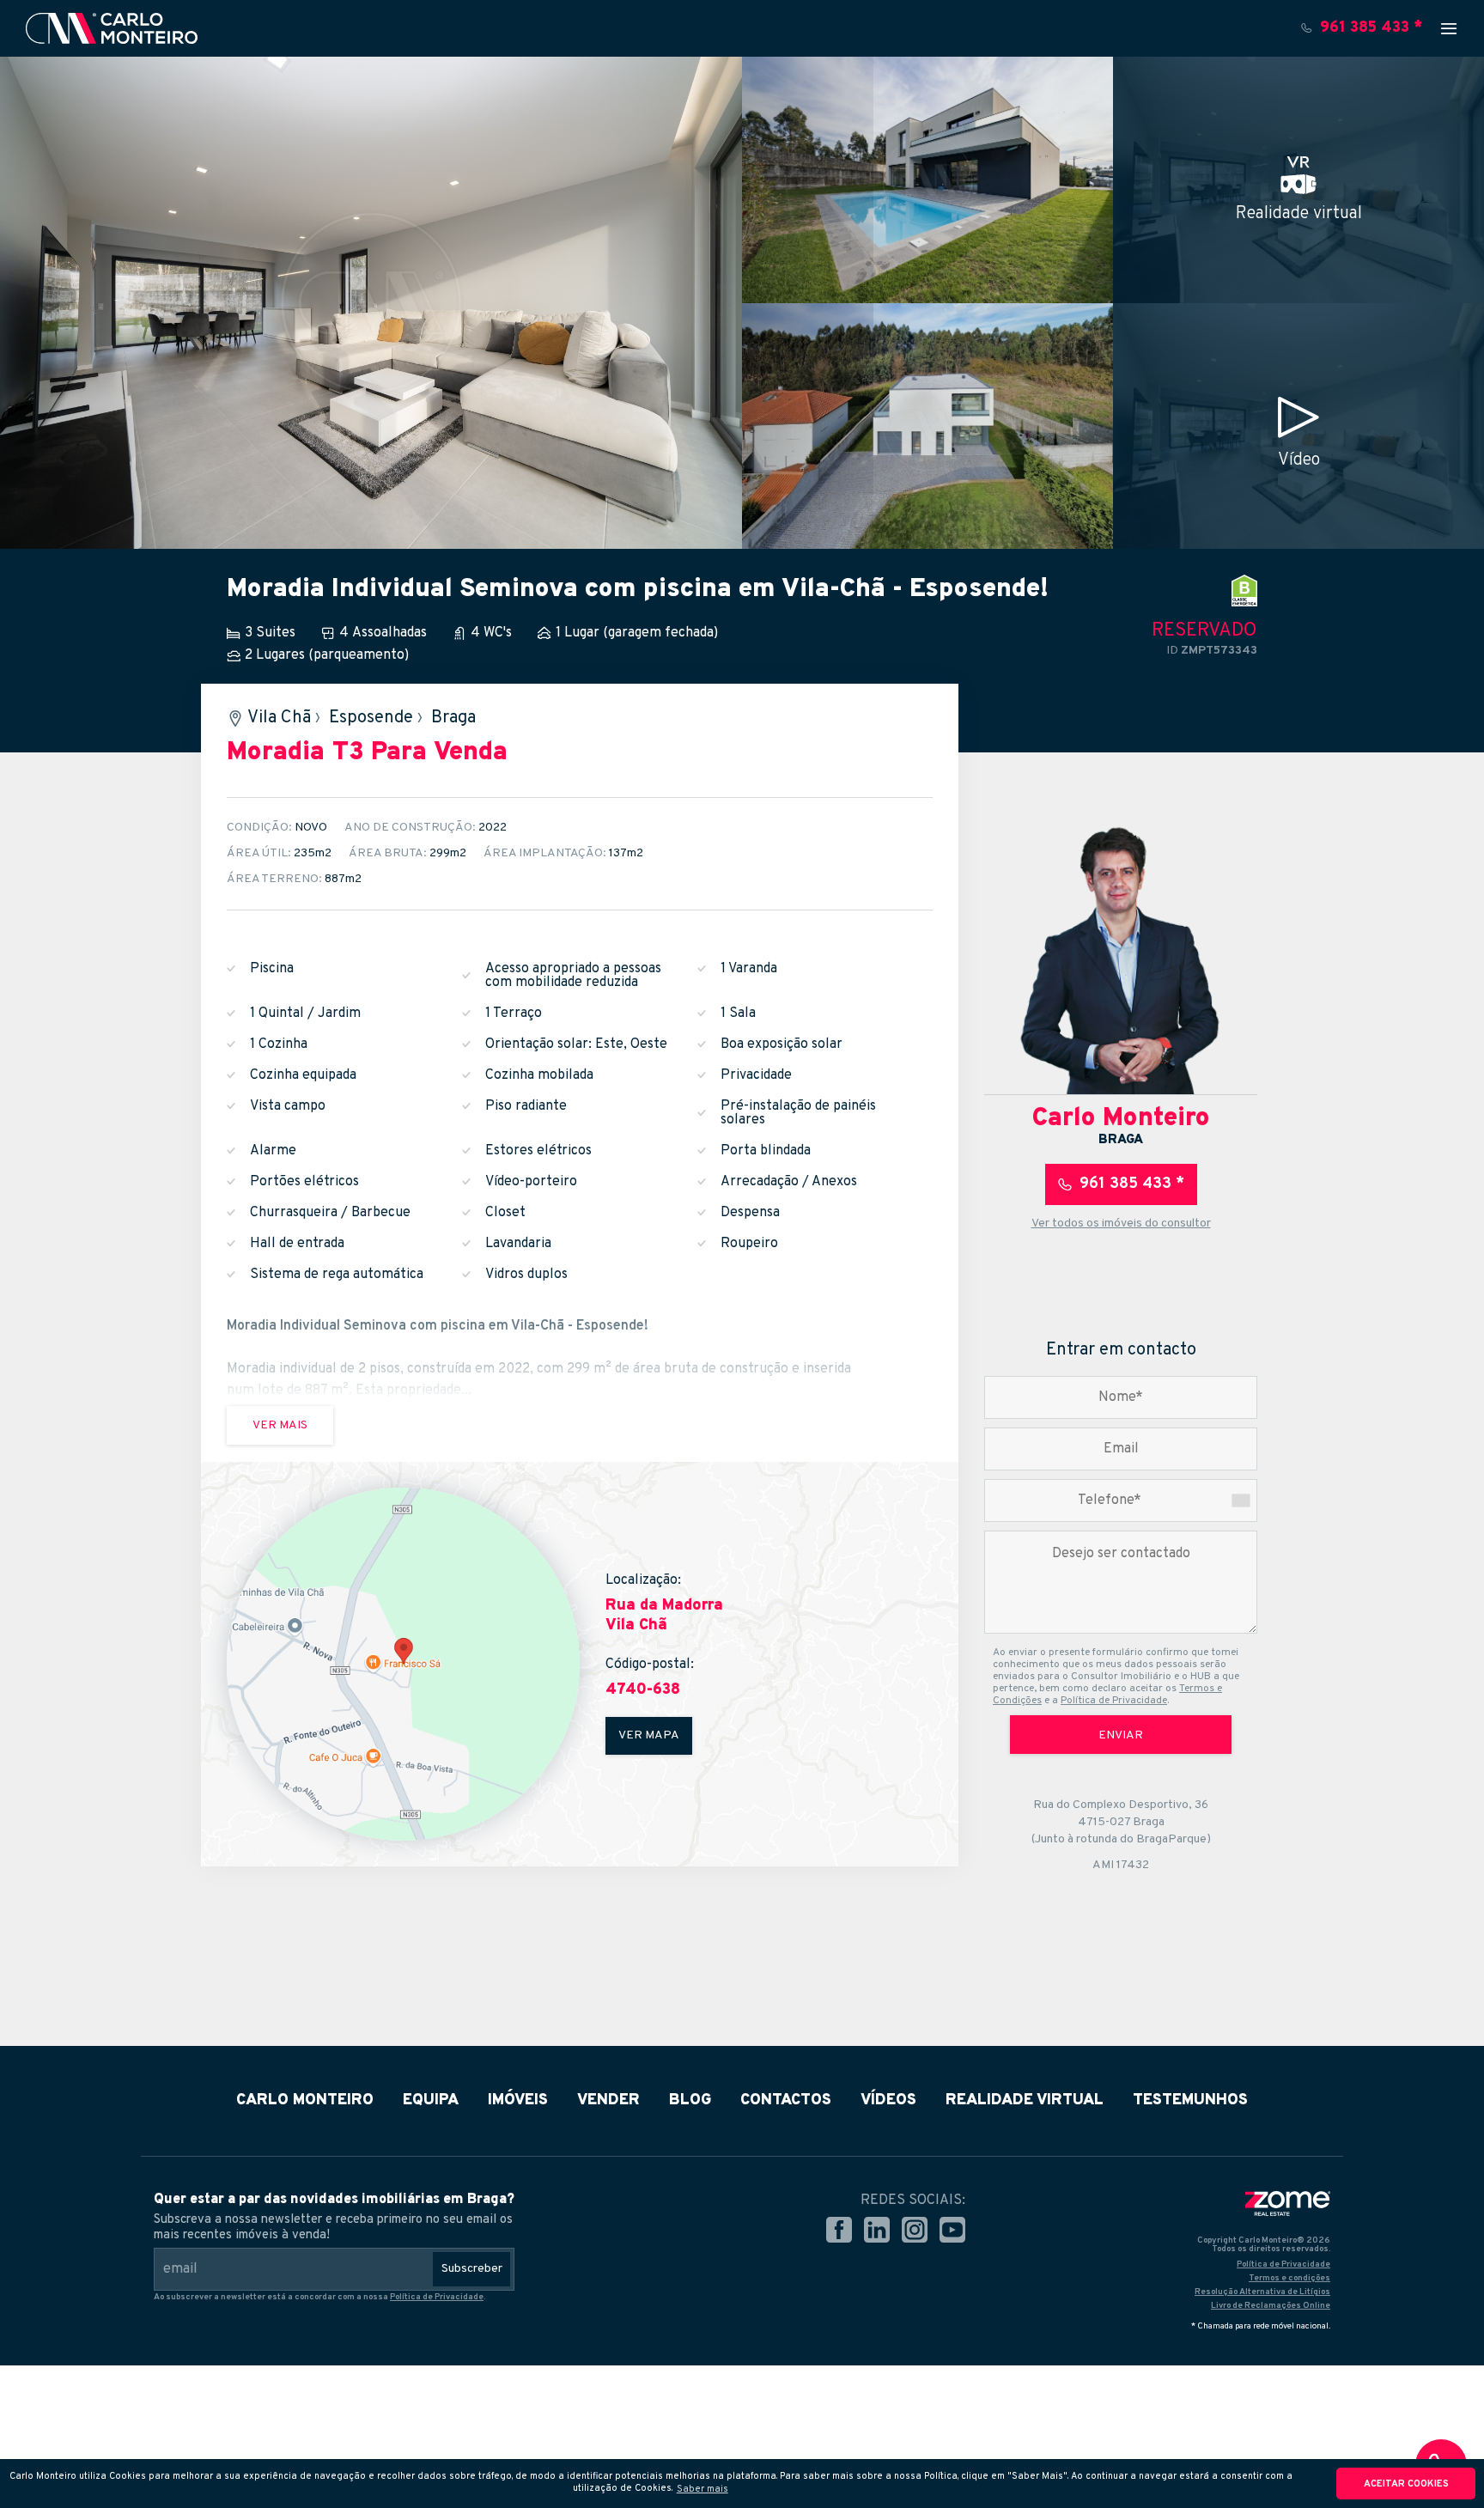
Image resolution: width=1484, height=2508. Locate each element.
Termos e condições (1289, 2278)
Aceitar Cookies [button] (1406, 2484)
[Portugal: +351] (1241, 1501)
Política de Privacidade (1114, 1701)
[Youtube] (952, 2231)
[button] (702, 2488)
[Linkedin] (877, 2231)
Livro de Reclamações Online (1271, 2306)
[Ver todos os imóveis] (1121, 958)
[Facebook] (839, 2231)
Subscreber (472, 2269)
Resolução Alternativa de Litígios (1262, 2292)
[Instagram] (915, 2231)
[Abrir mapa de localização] (403, 1664)
